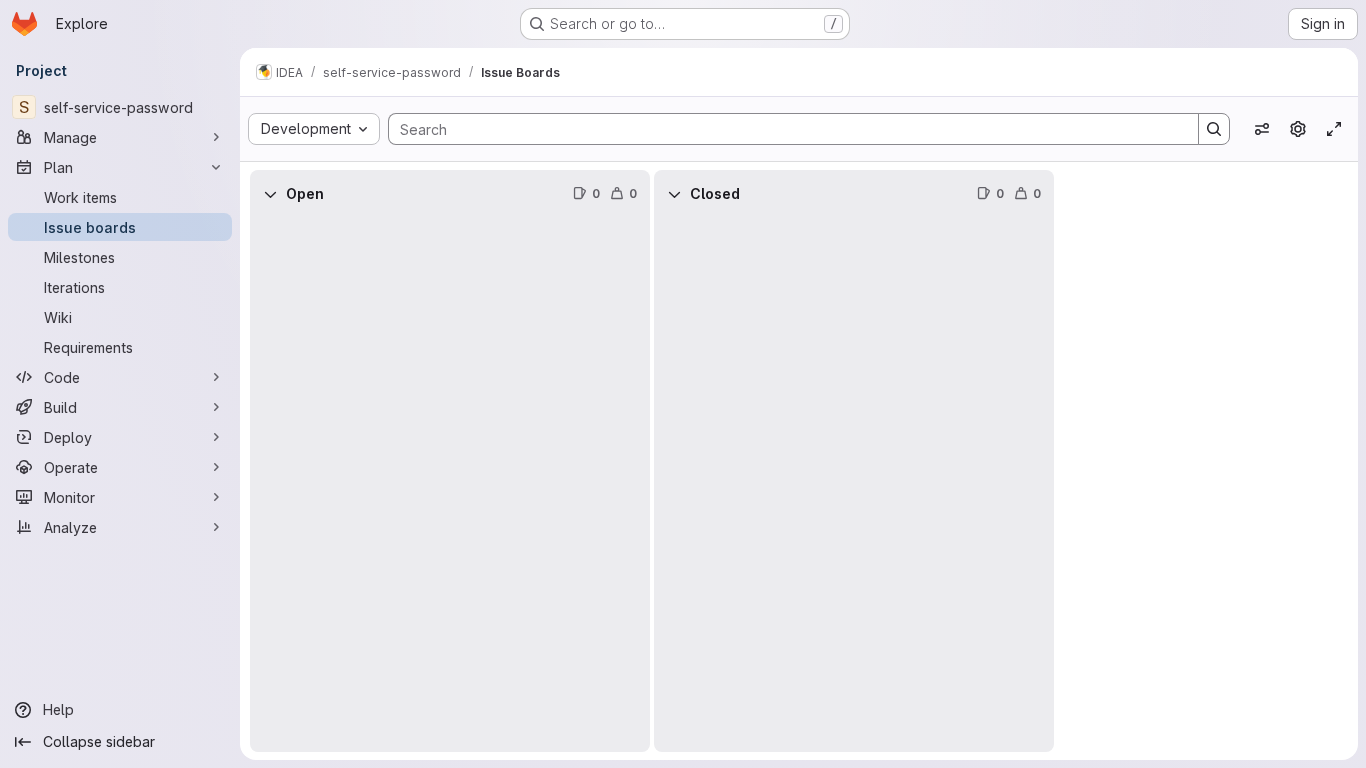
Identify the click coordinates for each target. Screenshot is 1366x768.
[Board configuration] (1298, 129)
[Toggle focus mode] (1334, 129)
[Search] (1214, 129)
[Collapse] (270, 194)
